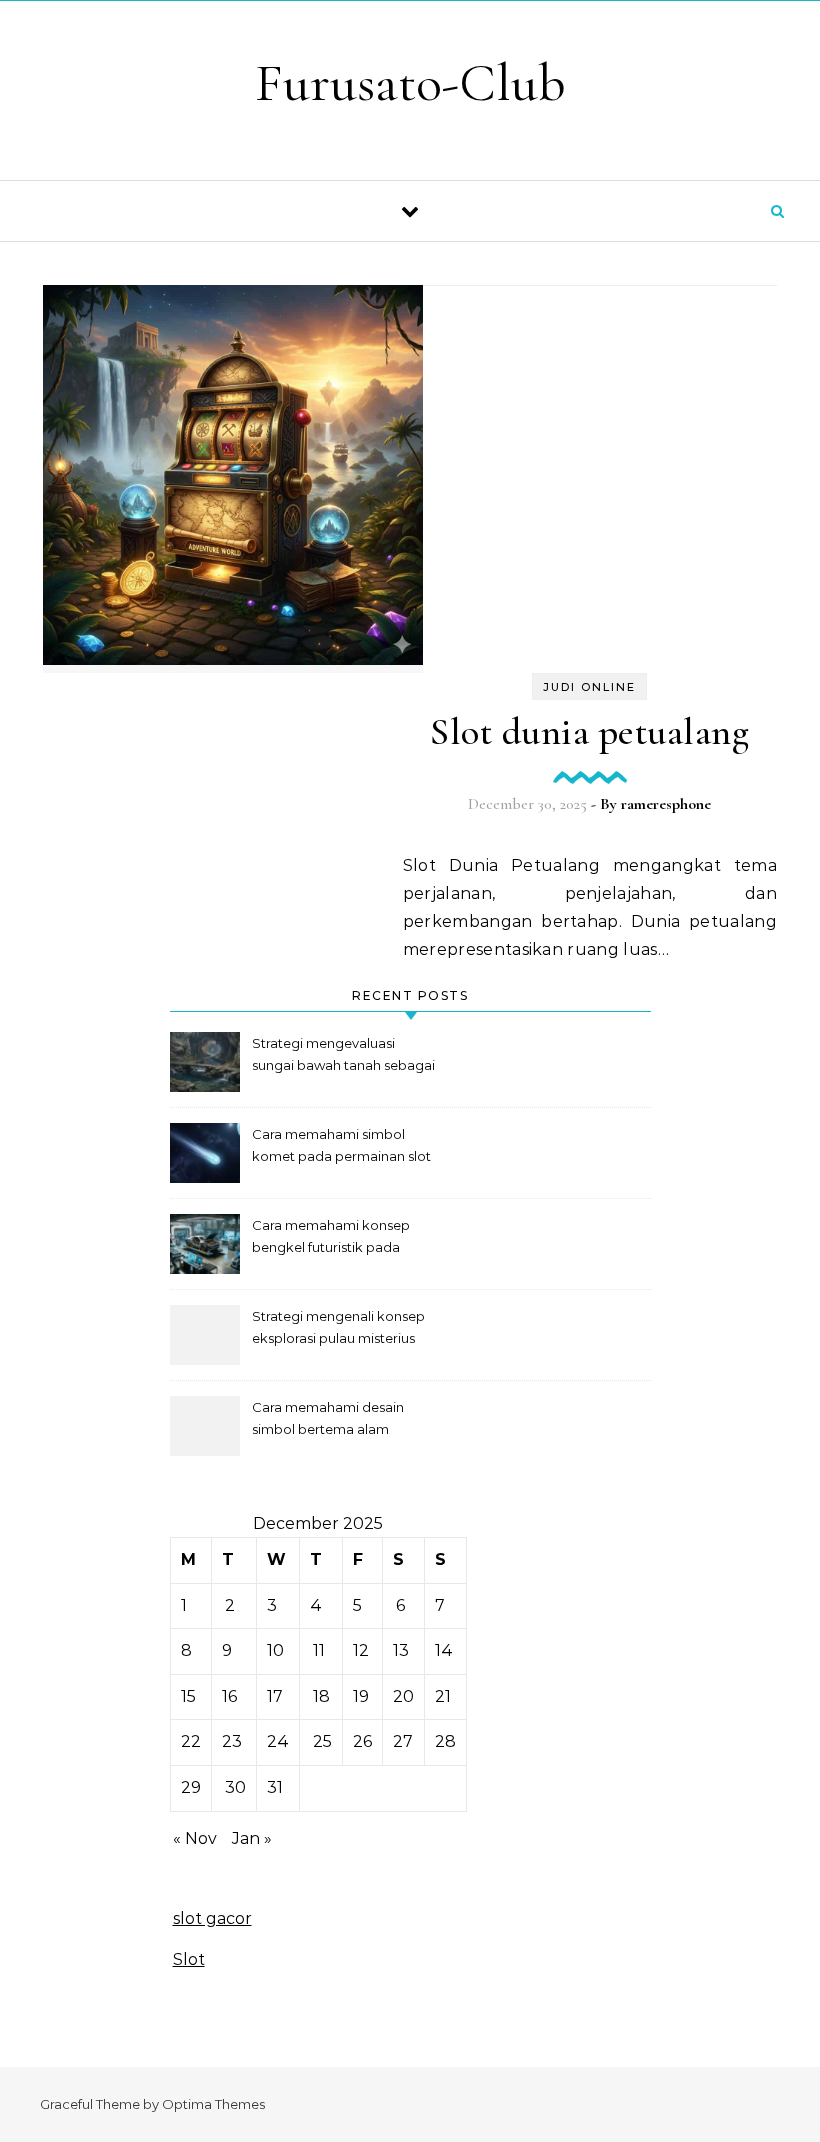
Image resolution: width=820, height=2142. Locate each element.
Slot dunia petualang (589, 732)
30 (235, 1787)
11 (319, 1650)
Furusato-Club (410, 82)
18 (321, 1696)
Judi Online (589, 687)
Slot (189, 1959)
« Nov (195, 1838)
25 (322, 1741)
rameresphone (666, 804)
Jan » (252, 1838)
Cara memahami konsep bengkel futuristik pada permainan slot (331, 1238)
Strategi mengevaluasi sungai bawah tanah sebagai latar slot (343, 1056)
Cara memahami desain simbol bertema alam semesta (328, 1420)
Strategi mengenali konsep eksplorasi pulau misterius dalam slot (338, 1329)
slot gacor (212, 1918)
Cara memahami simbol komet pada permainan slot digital (341, 1147)
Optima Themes (213, 2104)
